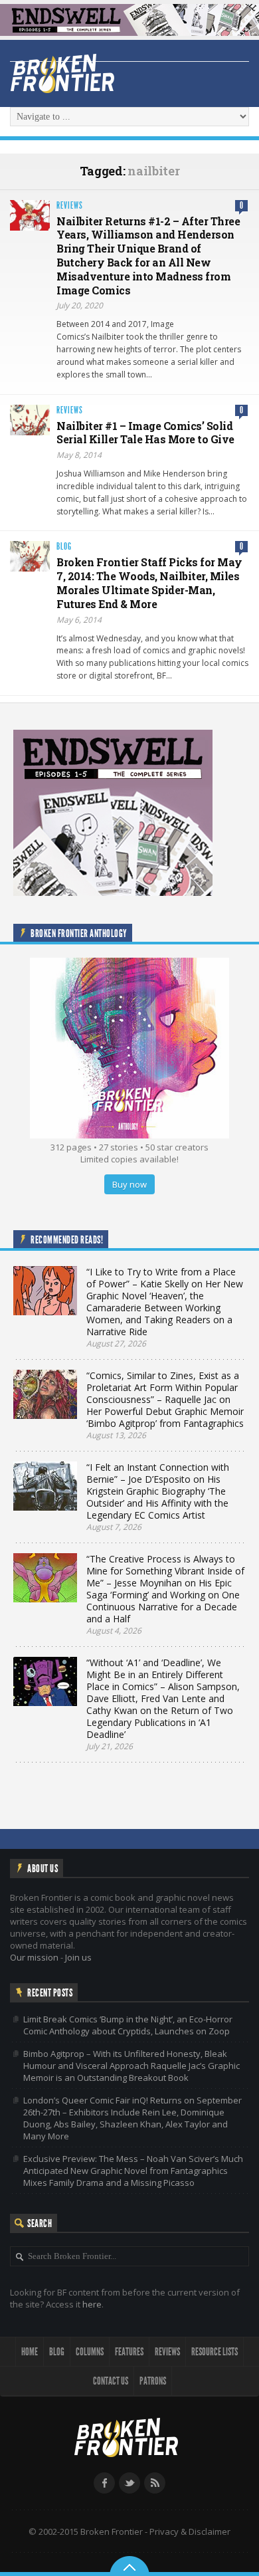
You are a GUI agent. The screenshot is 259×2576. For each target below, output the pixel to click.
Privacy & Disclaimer (190, 2531)
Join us (78, 1957)
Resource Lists (215, 2352)
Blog (64, 547)
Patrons (153, 2381)
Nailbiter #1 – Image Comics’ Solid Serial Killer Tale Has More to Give (145, 433)
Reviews (70, 206)
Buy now (129, 1184)
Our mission (34, 1957)
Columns (90, 2352)
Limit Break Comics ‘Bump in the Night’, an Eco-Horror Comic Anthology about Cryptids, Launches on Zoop (128, 2025)
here (92, 2304)
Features (129, 2352)
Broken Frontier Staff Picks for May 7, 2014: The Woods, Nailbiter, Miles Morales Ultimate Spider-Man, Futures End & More (149, 583)
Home (30, 2352)
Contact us (111, 2381)
